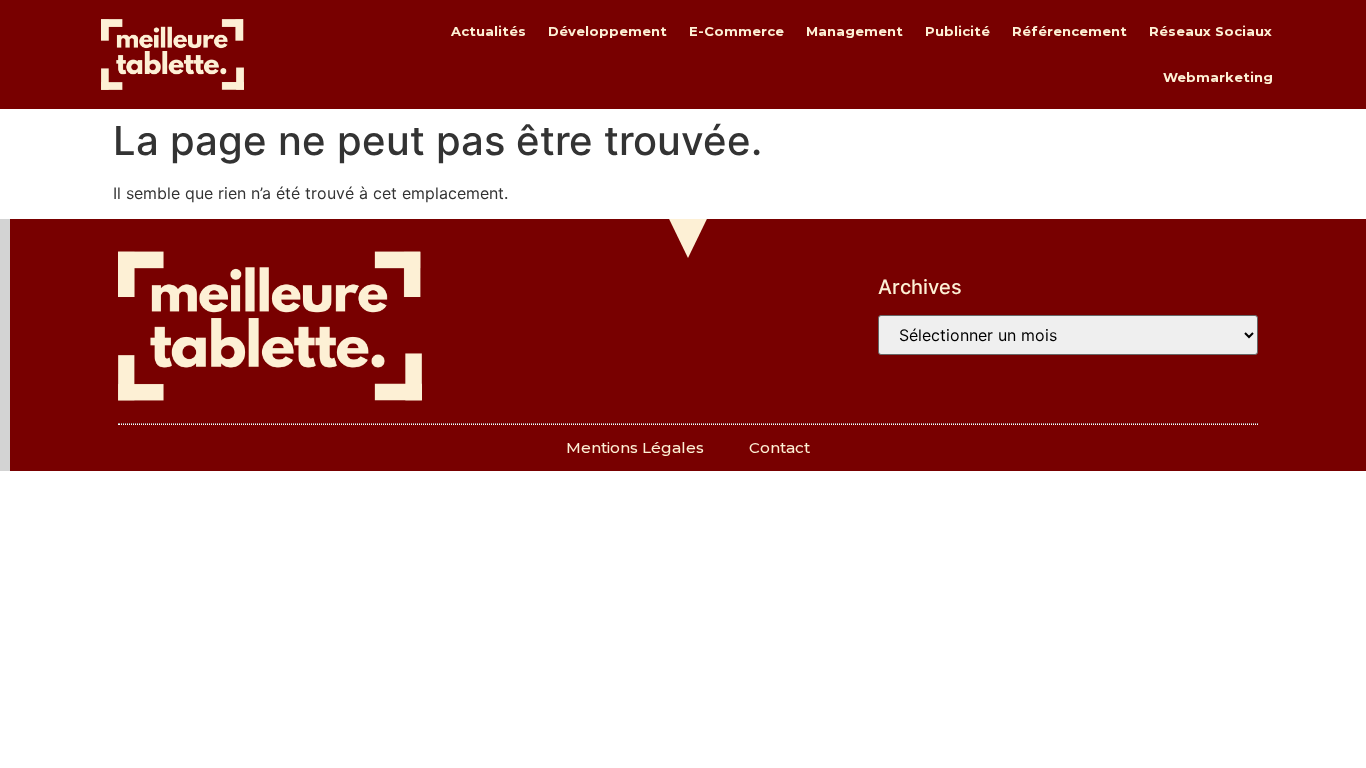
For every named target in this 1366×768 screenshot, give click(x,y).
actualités (488, 31)
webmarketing (1218, 77)
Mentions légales (635, 447)
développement (607, 31)
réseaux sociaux (1210, 31)
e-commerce (736, 31)
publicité (957, 31)
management (854, 31)
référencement (1069, 31)
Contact (779, 447)
